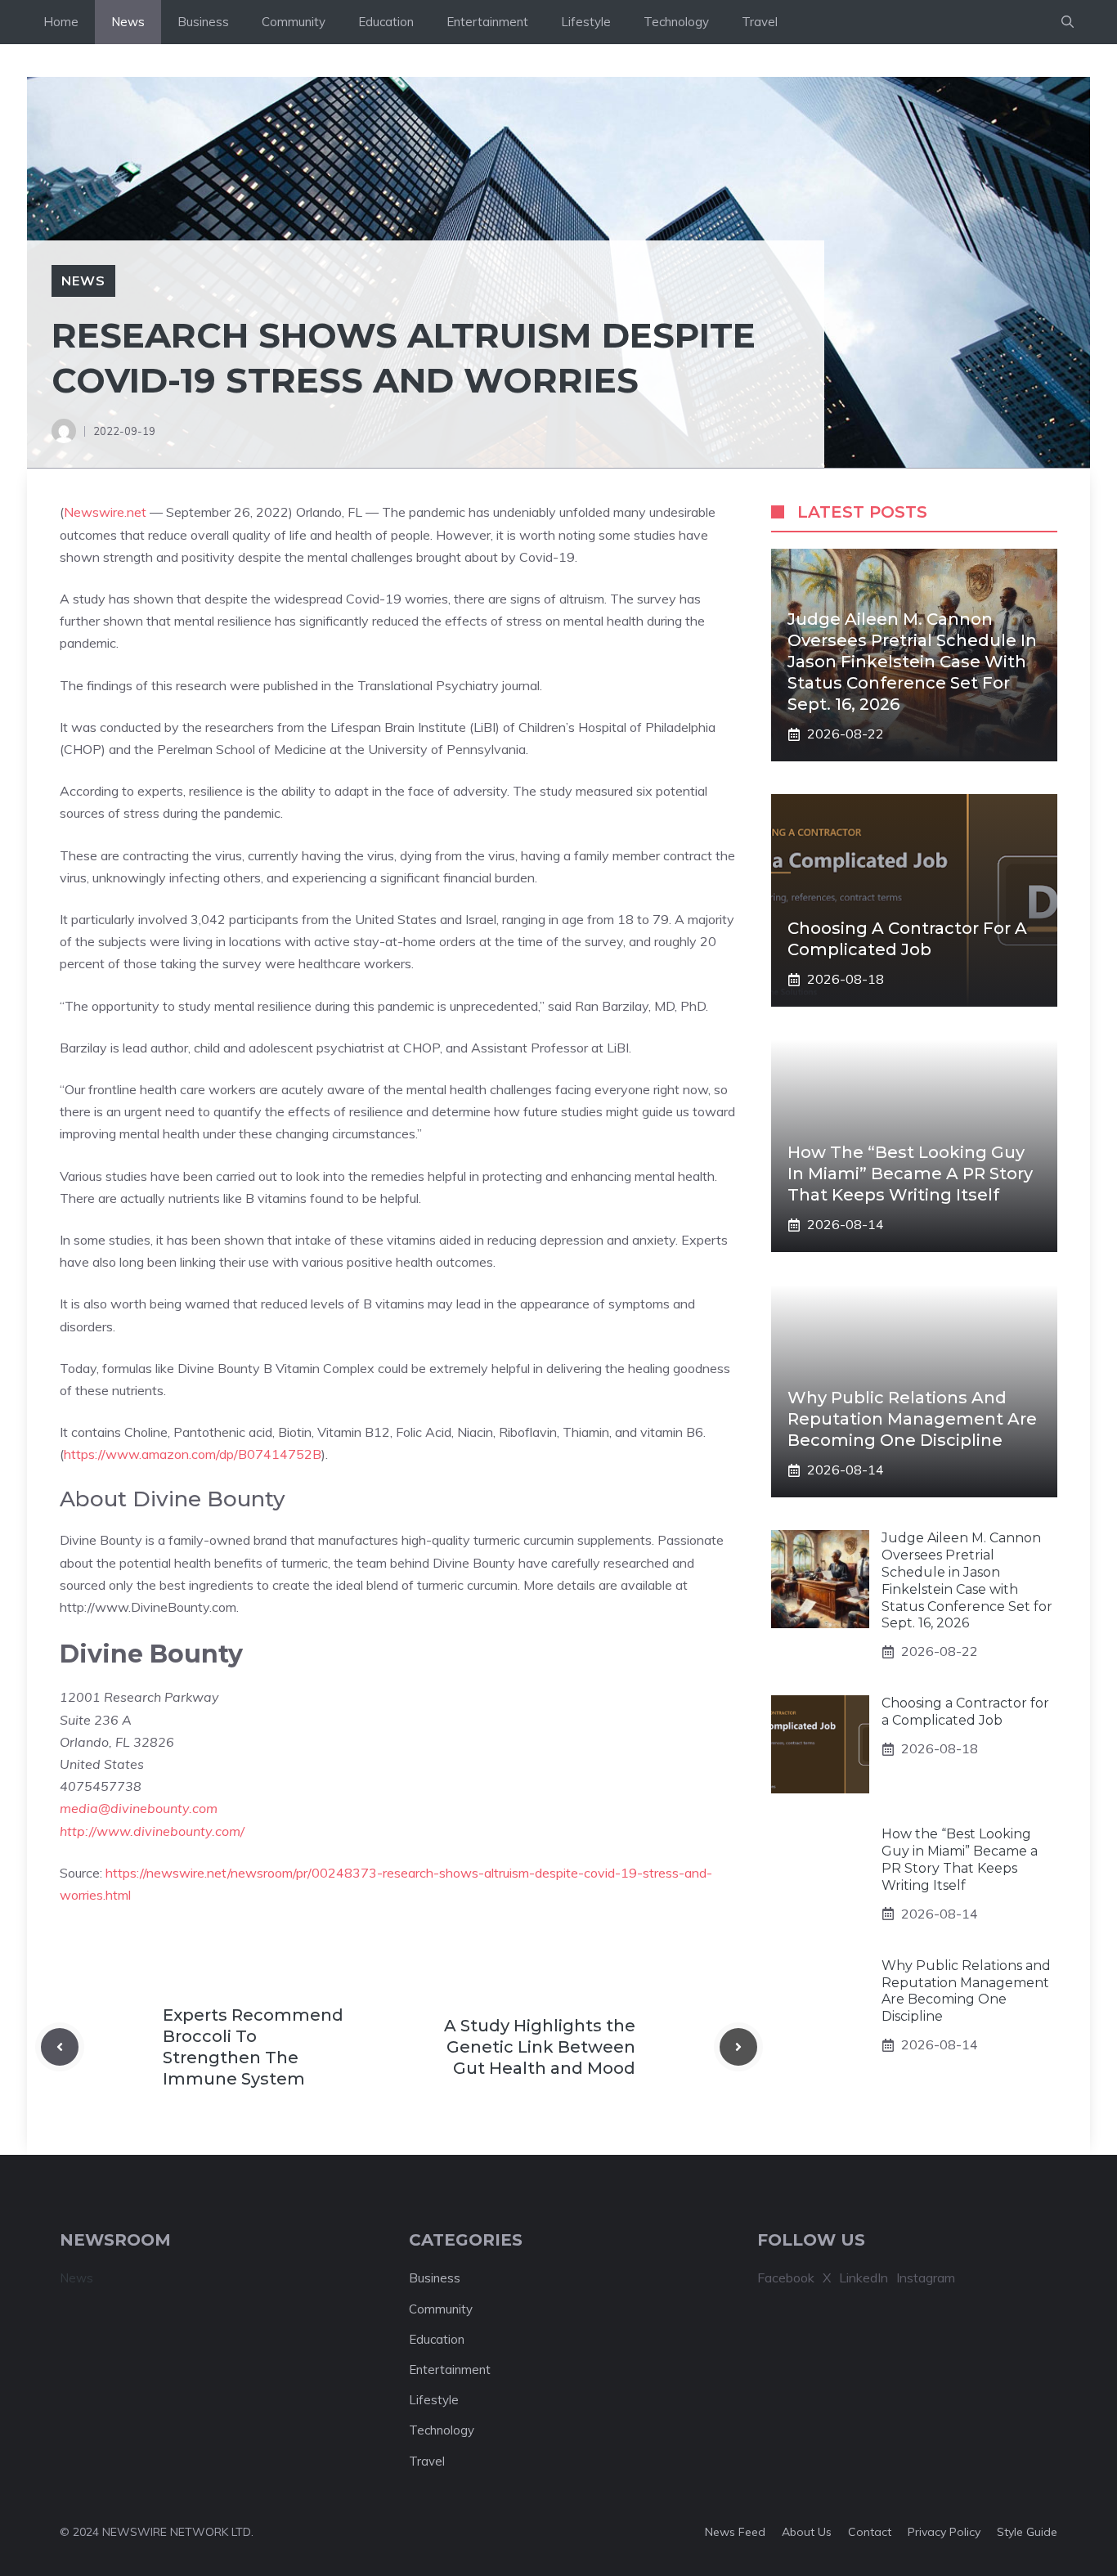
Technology (676, 22)
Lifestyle (586, 22)
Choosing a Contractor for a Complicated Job (965, 1712)
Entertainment (487, 22)
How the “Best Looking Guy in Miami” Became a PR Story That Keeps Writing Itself (910, 1174)
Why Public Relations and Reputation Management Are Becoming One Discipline (912, 1419)
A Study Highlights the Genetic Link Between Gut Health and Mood (540, 2047)
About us (807, 2532)
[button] (1068, 22)
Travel (760, 22)
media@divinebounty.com (139, 1808)
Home (61, 22)
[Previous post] (60, 2047)
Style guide (1027, 2532)
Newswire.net (105, 512)
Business (203, 22)
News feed (735, 2532)
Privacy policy (944, 2532)
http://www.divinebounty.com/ (152, 1831)
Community (294, 22)
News (128, 22)
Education (386, 22)
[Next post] (738, 2047)
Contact (870, 2532)
